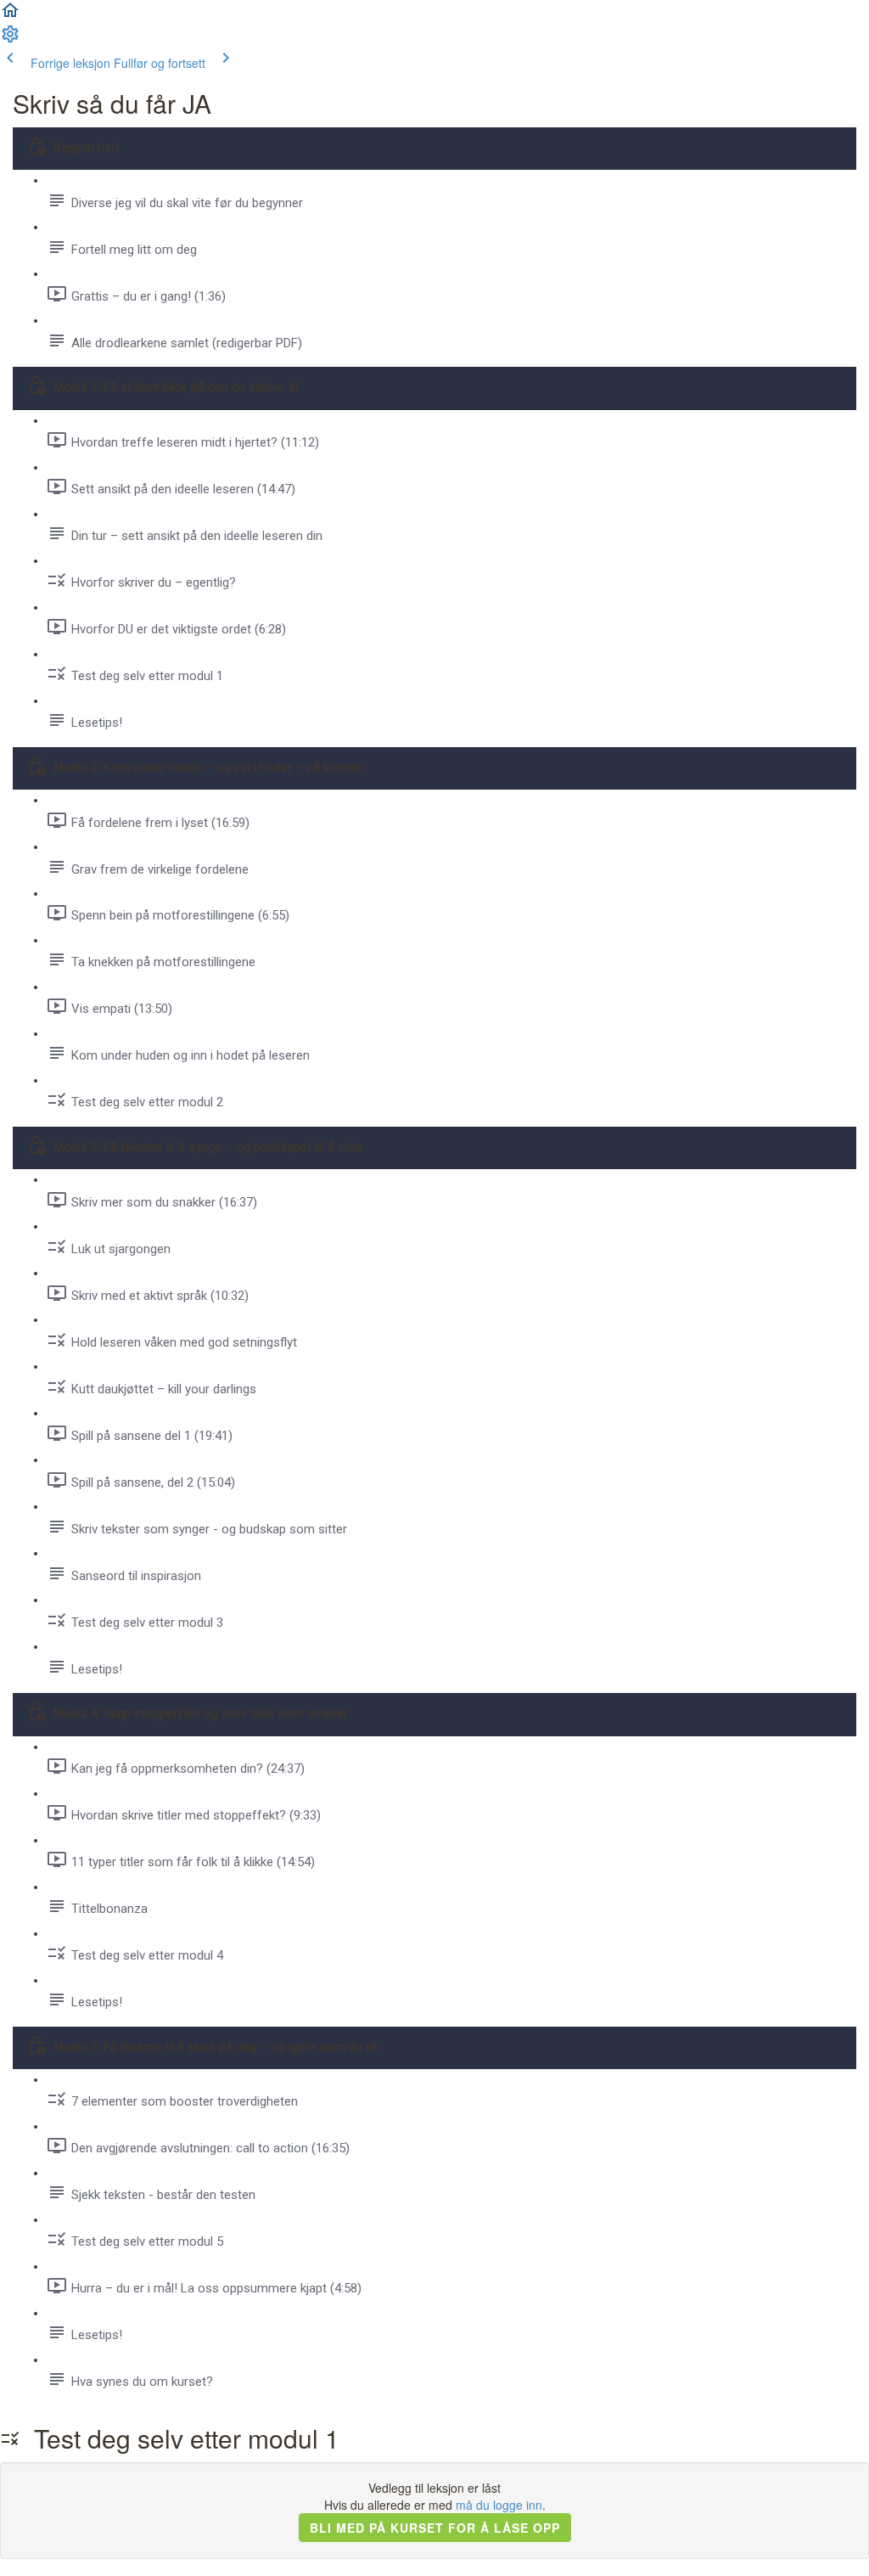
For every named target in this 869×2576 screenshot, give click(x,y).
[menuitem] (10, 39)
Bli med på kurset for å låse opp (435, 2528)
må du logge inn (499, 2505)
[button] (10, 15)
